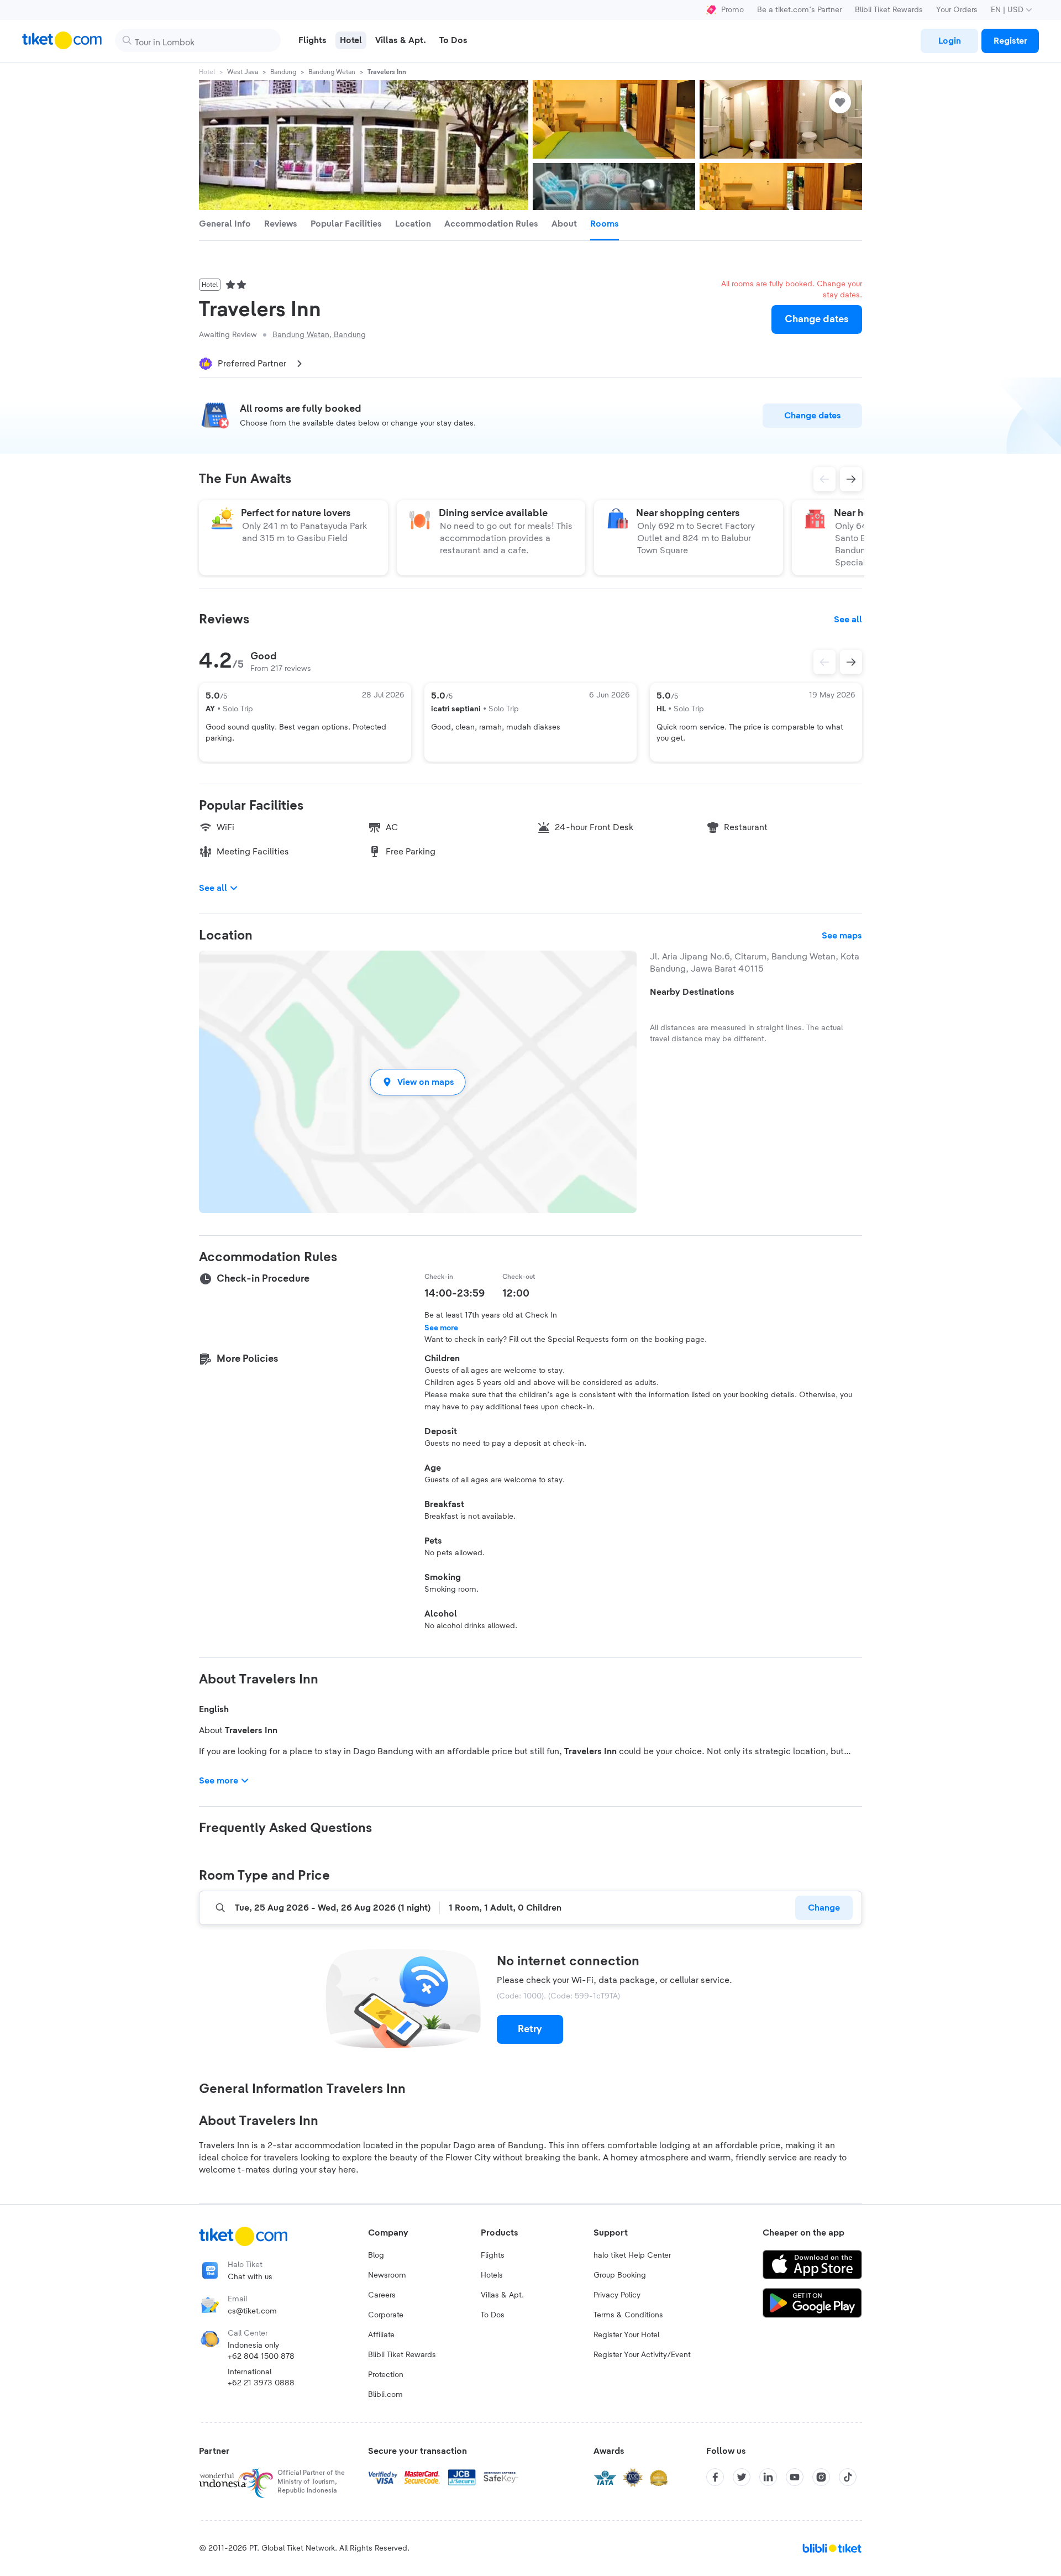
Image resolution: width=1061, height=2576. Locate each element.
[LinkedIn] (768, 2477)
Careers (382, 2295)
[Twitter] (742, 2477)
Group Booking (620, 2275)
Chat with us (250, 2277)
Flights (493, 2255)
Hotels (492, 2275)
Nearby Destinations (692, 992)
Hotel (207, 72)
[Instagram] (821, 2477)
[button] (418, 1082)
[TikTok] (848, 2477)
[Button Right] (851, 662)
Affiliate (381, 2335)
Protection (386, 2375)
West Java (243, 72)
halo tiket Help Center (632, 2255)
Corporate (386, 2315)
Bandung (283, 72)
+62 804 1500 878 (261, 2357)
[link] (949, 41)
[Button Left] (824, 662)
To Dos (493, 2315)
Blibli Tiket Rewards (889, 10)
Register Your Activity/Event (642, 2355)
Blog (376, 2255)
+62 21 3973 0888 (261, 2383)
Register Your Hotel (626, 2335)
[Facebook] (715, 2477)
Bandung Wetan (332, 72)
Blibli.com (385, 2395)
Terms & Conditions (628, 2315)
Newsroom (387, 2275)
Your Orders (957, 10)
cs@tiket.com (252, 2311)
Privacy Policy (617, 2295)
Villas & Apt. (502, 2295)
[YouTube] (795, 2477)
